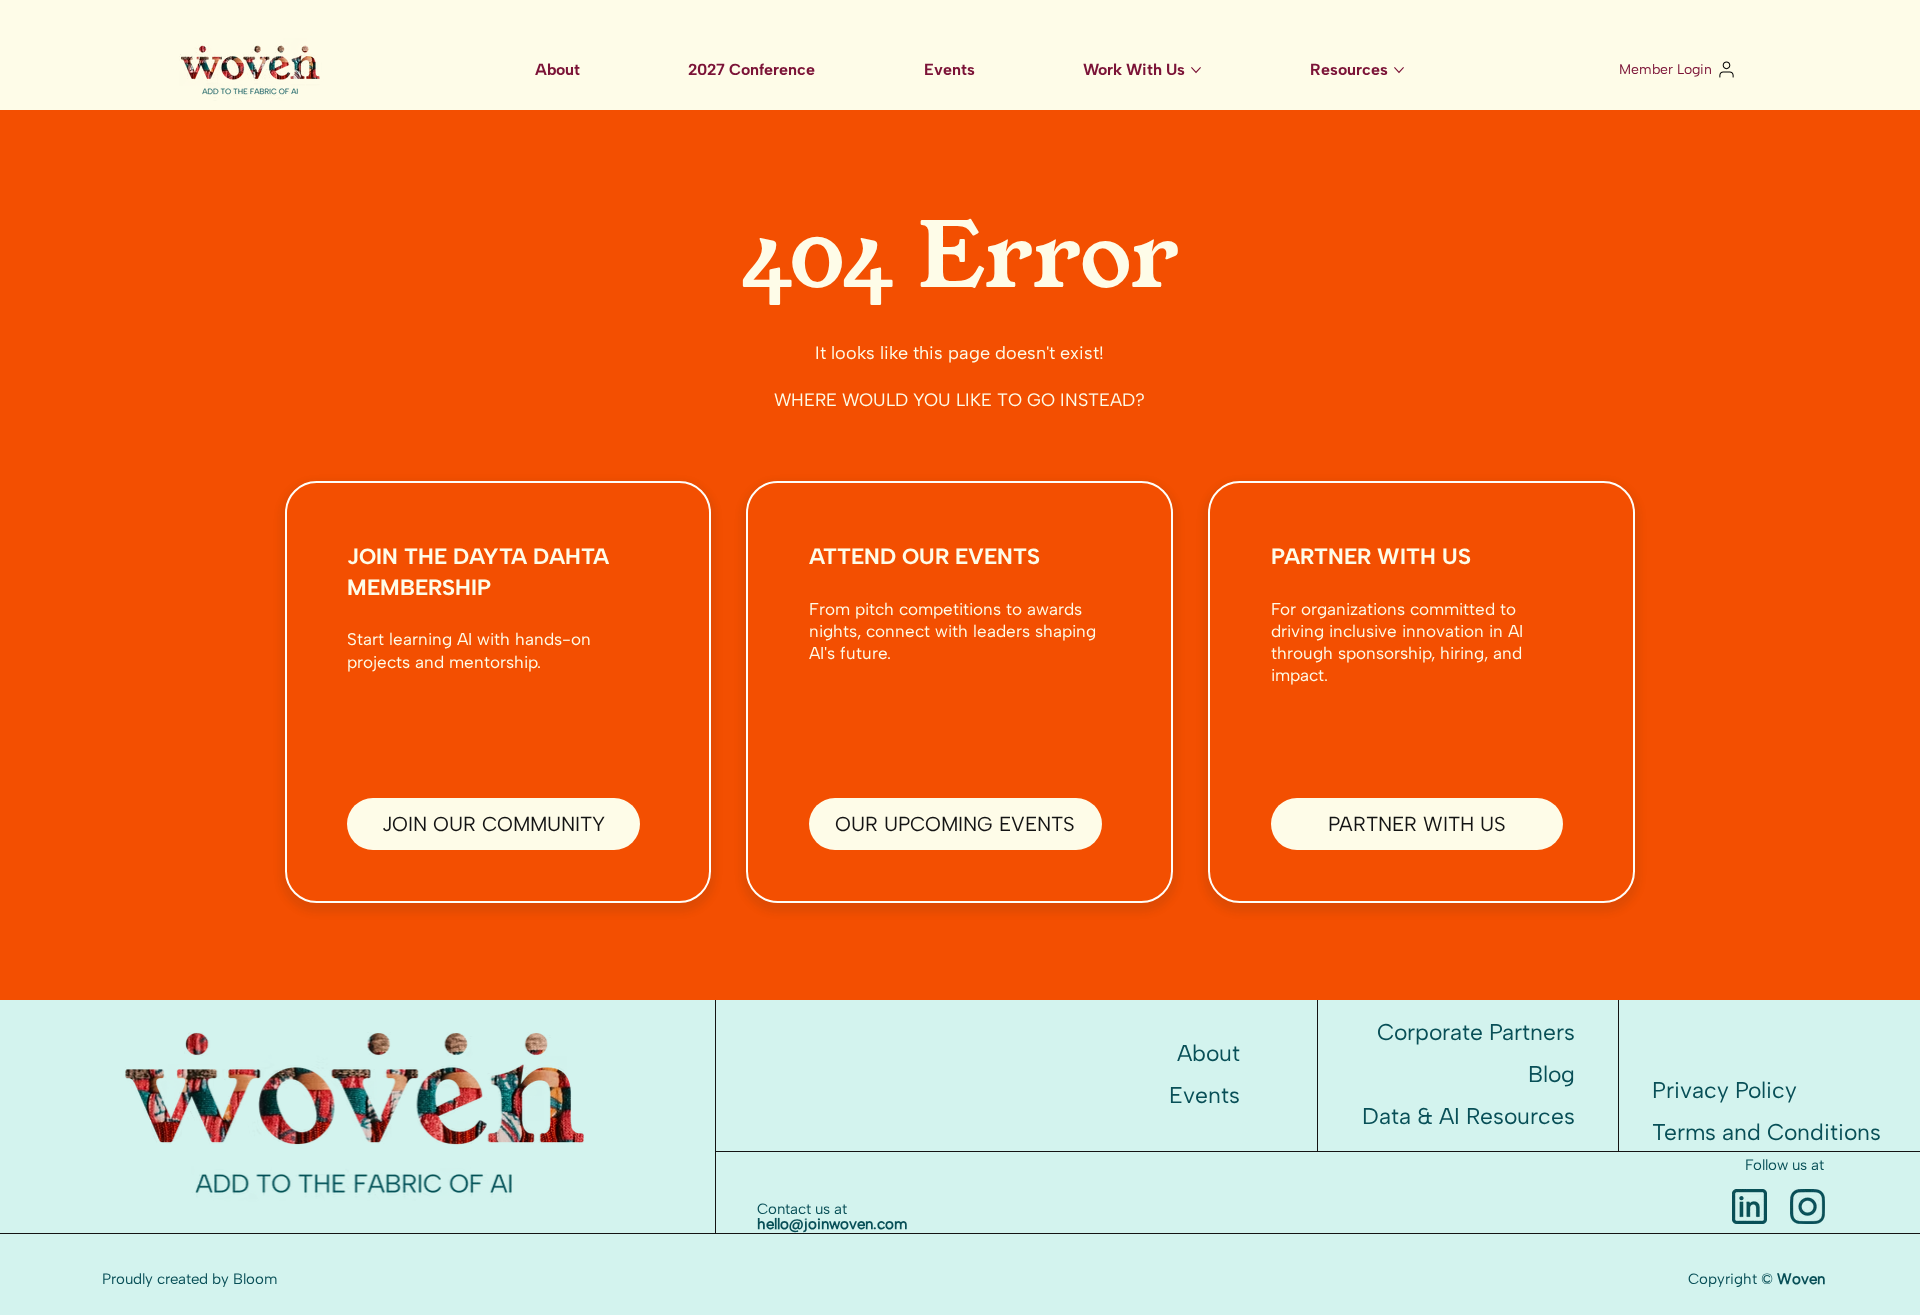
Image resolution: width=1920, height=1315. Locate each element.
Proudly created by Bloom (189, 1279)
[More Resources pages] (1399, 70)
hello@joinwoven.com (832, 1224)
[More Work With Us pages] (1196, 70)
